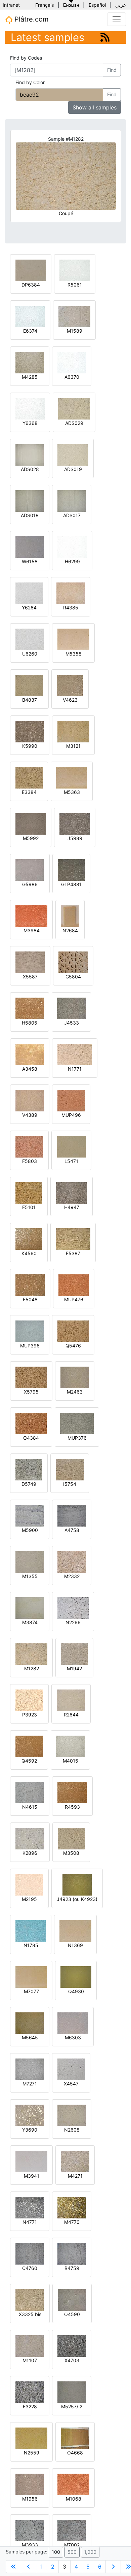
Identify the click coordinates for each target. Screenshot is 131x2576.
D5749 (29, 1484)
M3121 (73, 746)
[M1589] (74, 316)
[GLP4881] (71, 869)
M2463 (75, 1392)
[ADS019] (73, 454)
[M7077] (31, 1977)
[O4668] (75, 2438)
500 (72, 2552)
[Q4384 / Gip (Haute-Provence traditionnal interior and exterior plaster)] (31, 1423)
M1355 (30, 1576)
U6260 (30, 654)
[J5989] (75, 823)
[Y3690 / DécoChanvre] (30, 2115)
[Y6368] (30, 408)
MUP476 (74, 1299)
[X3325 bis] (30, 2299)
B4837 (30, 700)
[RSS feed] (105, 37)
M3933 (30, 2545)
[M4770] (72, 2207)
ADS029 (74, 423)
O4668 (75, 2453)
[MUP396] (30, 1331)
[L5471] (71, 1146)
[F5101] (29, 1192)
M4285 (30, 377)
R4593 (72, 1807)
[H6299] (72, 547)
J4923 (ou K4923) (77, 1899)
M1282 (32, 1668)
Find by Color (30, 82)
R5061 (75, 285)
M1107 (30, 2360)
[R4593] (72, 1792)
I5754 (70, 1484)
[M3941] (31, 2161)
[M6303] (73, 2023)
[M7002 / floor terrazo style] (72, 2530)
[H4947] (72, 1192)
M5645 (30, 2037)
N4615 (30, 1807)
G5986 (30, 884)
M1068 (74, 2499)
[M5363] (72, 777)
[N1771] (75, 1054)
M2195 (29, 1899)
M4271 (75, 2176)
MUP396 (30, 1346)
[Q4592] (29, 1746)
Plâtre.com (30, 19)
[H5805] (30, 1008)
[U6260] (30, 639)
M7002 (72, 2545)
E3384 (29, 792)
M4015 (71, 1761)
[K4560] (29, 1239)
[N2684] (70, 916)
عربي (121, 5)
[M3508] (71, 1838)
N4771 (30, 2222)
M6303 (73, 2037)
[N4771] (30, 2207)
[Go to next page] (113, 2567)
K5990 (30, 746)
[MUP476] (74, 1285)
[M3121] (73, 731)
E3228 (30, 2406)
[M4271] (75, 2161)
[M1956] (30, 2484)
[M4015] (70, 1746)
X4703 (72, 2360)
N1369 (75, 1945)
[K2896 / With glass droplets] (30, 1838)
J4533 (72, 1023)
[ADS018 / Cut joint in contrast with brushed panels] (30, 500)
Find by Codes (26, 58)
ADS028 (30, 469)
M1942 (74, 1668)
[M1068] (73, 2484)
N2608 (72, 2130)
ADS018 (30, 515)
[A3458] (30, 1054)
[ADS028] (30, 454)
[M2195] (29, 1884)
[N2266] (73, 1608)
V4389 (30, 1115)
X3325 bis (30, 2314)
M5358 (74, 654)
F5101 (29, 1207)
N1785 (31, 1945)
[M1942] (74, 1654)
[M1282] (31, 1654)
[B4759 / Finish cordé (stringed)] (72, 2253)
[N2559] (31, 2438)
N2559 (32, 2453)
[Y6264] (29, 593)
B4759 (72, 2268)
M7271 (30, 2084)
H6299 (72, 561)
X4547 (71, 2084)
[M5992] (31, 823)
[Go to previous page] (29, 2567)
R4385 (71, 608)
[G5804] (73, 962)
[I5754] (70, 1469)
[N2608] (72, 2115)
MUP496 (71, 1115)
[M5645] (30, 2023)
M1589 (75, 331)
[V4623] (70, 685)
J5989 (75, 838)
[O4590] (72, 2299)
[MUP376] (77, 1423)
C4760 (30, 2268)
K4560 (29, 1253)
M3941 (32, 2176)
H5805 (30, 1023)
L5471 (71, 1161)
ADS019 (73, 469)
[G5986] (30, 869)
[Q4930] (76, 1977)
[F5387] (73, 1239)
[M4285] (30, 362)
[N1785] (31, 1930)
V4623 (70, 700)
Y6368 (30, 423)
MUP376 (77, 1438)
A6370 (72, 377)
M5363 (72, 792)
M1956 (30, 2499)
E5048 (30, 1299)
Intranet (11, 5)
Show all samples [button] (95, 107)
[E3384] (29, 777)
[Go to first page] (13, 2567)
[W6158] (30, 547)
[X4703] (72, 2346)
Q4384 (31, 1438)
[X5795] (31, 1377)
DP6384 (31, 285)
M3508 (71, 1853)
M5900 (30, 1530)
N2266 (73, 1622)
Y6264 (29, 608)
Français (45, 5)
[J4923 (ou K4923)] (77, 1884)
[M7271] (30, 2069)
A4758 (72, 1530)
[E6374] (30, 316)
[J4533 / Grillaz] (71, 1008)
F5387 (73, 1253)
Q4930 (76, 1991)
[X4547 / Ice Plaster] (71, 2069)
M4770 (72, 2222)
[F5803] (29, 1146)
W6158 (30, 561)
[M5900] (30, 1515)
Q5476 (73, 1346)
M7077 (31, 1991)
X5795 (31, 1392)
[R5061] (75, 270)
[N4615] (30, 1792)
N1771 (75, 1069)
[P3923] (29, 1700)
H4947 (72, 1207)
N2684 (70, 930)
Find (112, 70)
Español (97, 5)
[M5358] (73, 639)
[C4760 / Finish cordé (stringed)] (30, 2253)
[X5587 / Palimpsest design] (30, 962)
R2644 (71, 1715)
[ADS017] (72, 500)
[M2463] (75, 1377)
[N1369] (75, 1930)
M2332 (72, 1576)
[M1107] (30, 2346)
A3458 (30, 1069)
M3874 (30, 1622)
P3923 (30, 1715)
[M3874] (30, 1608)
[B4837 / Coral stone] (29, 685)
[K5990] (30, 731)
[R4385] (71, 593)
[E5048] (30, 1285)
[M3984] (31, 916)
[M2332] (72, 1561)
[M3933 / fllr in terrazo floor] (30, 2530)
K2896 (30, 1853)
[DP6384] (31, 270)
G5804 (73, 977)
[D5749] (29, 1469)
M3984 (32, 930)
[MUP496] (71, 1100)
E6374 (30, 331)
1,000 (90, 2552)
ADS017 (72, 515)
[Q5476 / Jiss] (73, 1331)
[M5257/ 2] (72, 2392)
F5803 (30, 1161)
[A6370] (72, 362)
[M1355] (30, 1561)
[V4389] (30, 1100)
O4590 (72, 2314)
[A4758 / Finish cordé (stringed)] (72, 1515)
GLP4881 (71, 884)
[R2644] (71, 1700)
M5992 (31, 838)
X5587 (30, 977)
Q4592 (29, 1761)
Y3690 (30, 2130)
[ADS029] (74, 408)
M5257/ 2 (72, 2406)
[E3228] (30, 2392)
